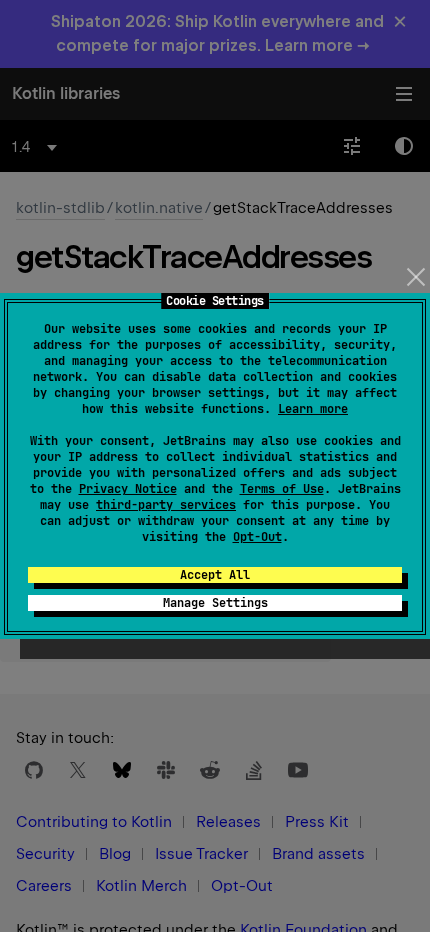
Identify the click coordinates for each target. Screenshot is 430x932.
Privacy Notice (128, 489)
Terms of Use (282, 489)
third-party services (166, 505)
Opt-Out (257, 537)
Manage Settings (215, 603)
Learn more (313, 409)
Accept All (215, 575)
